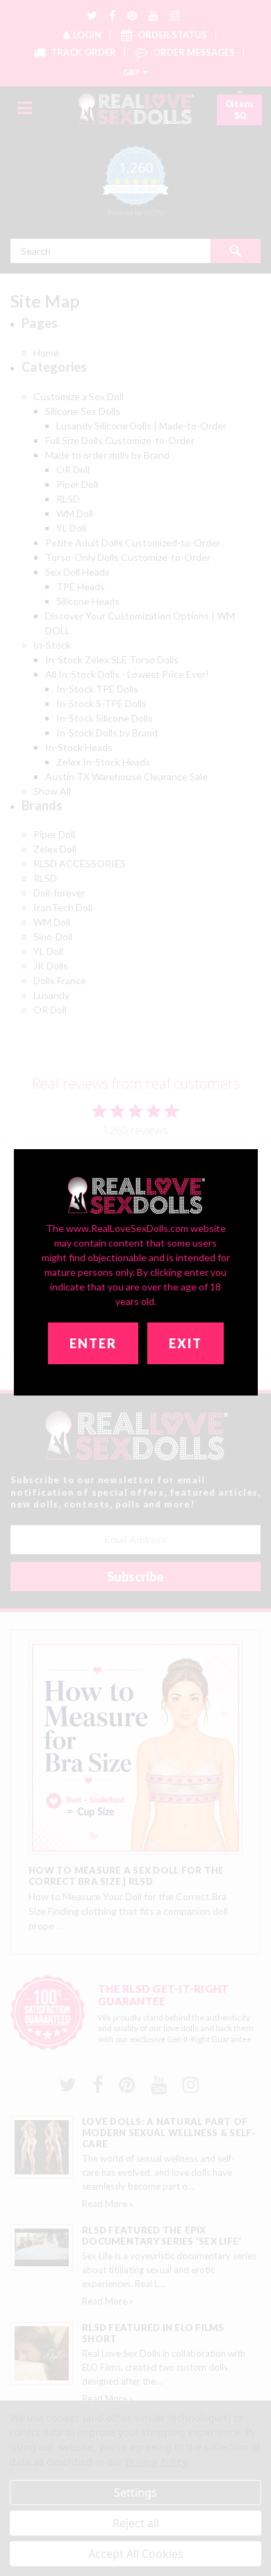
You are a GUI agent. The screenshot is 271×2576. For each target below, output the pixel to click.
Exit (186, 1343)
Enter (93, 1343)
